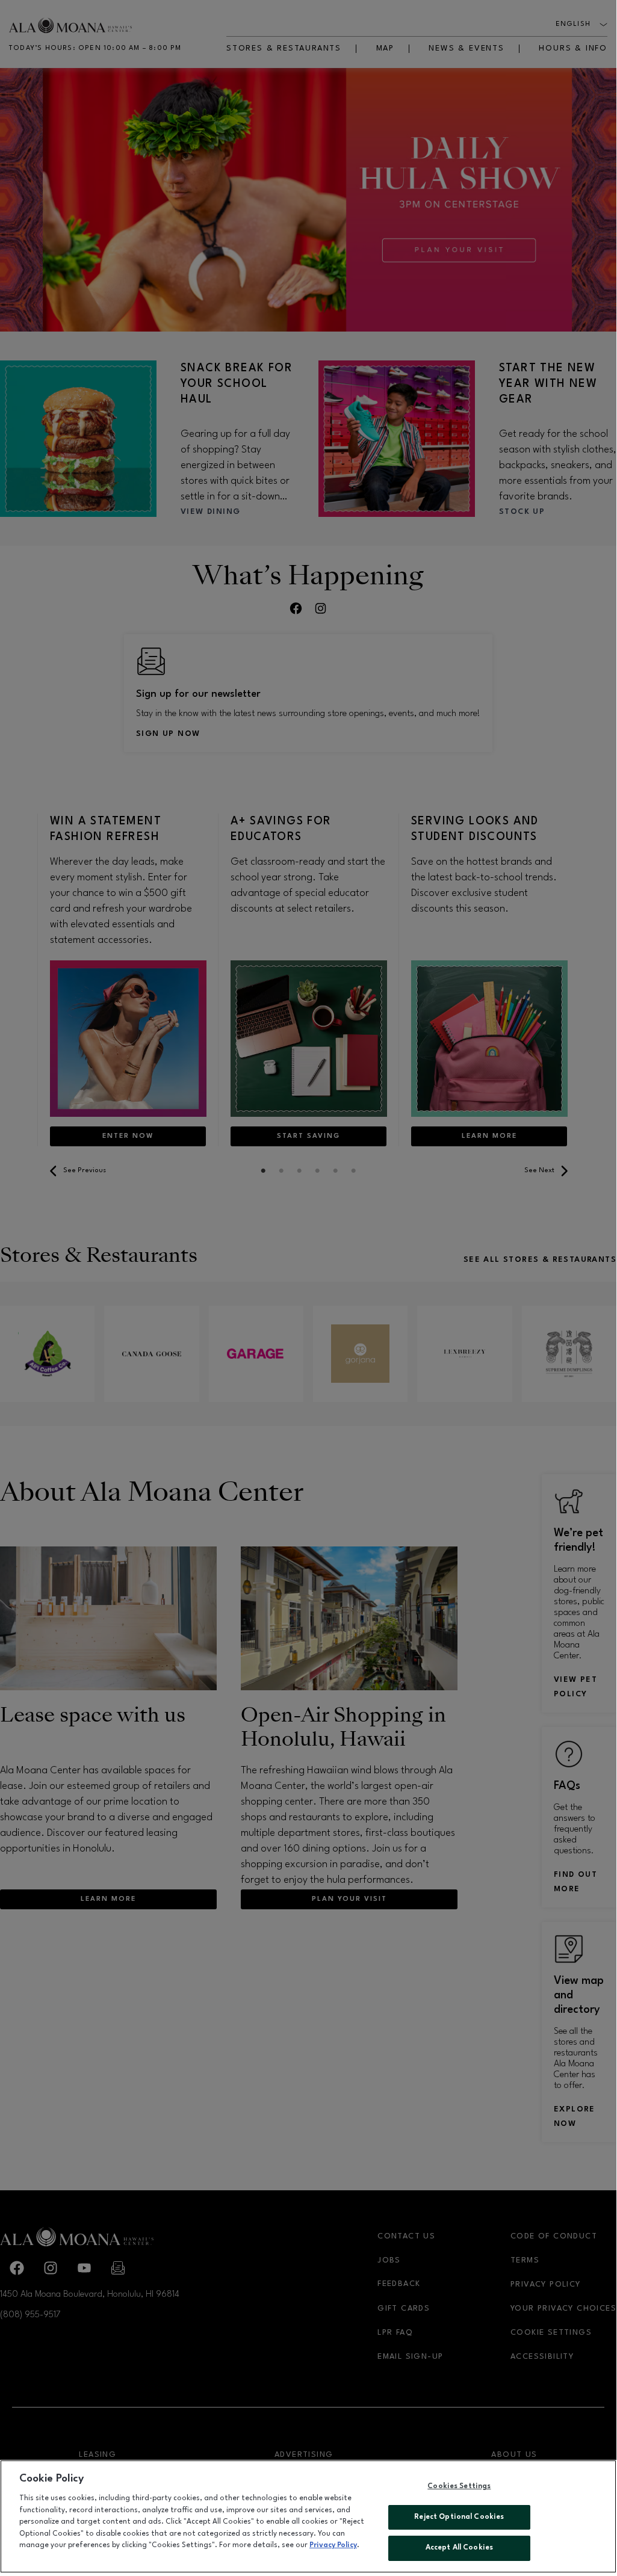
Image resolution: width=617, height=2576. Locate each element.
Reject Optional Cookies (459, 2517)
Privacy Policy (333, 2545)
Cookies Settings (459, 2486)
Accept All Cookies (459, 2548)
